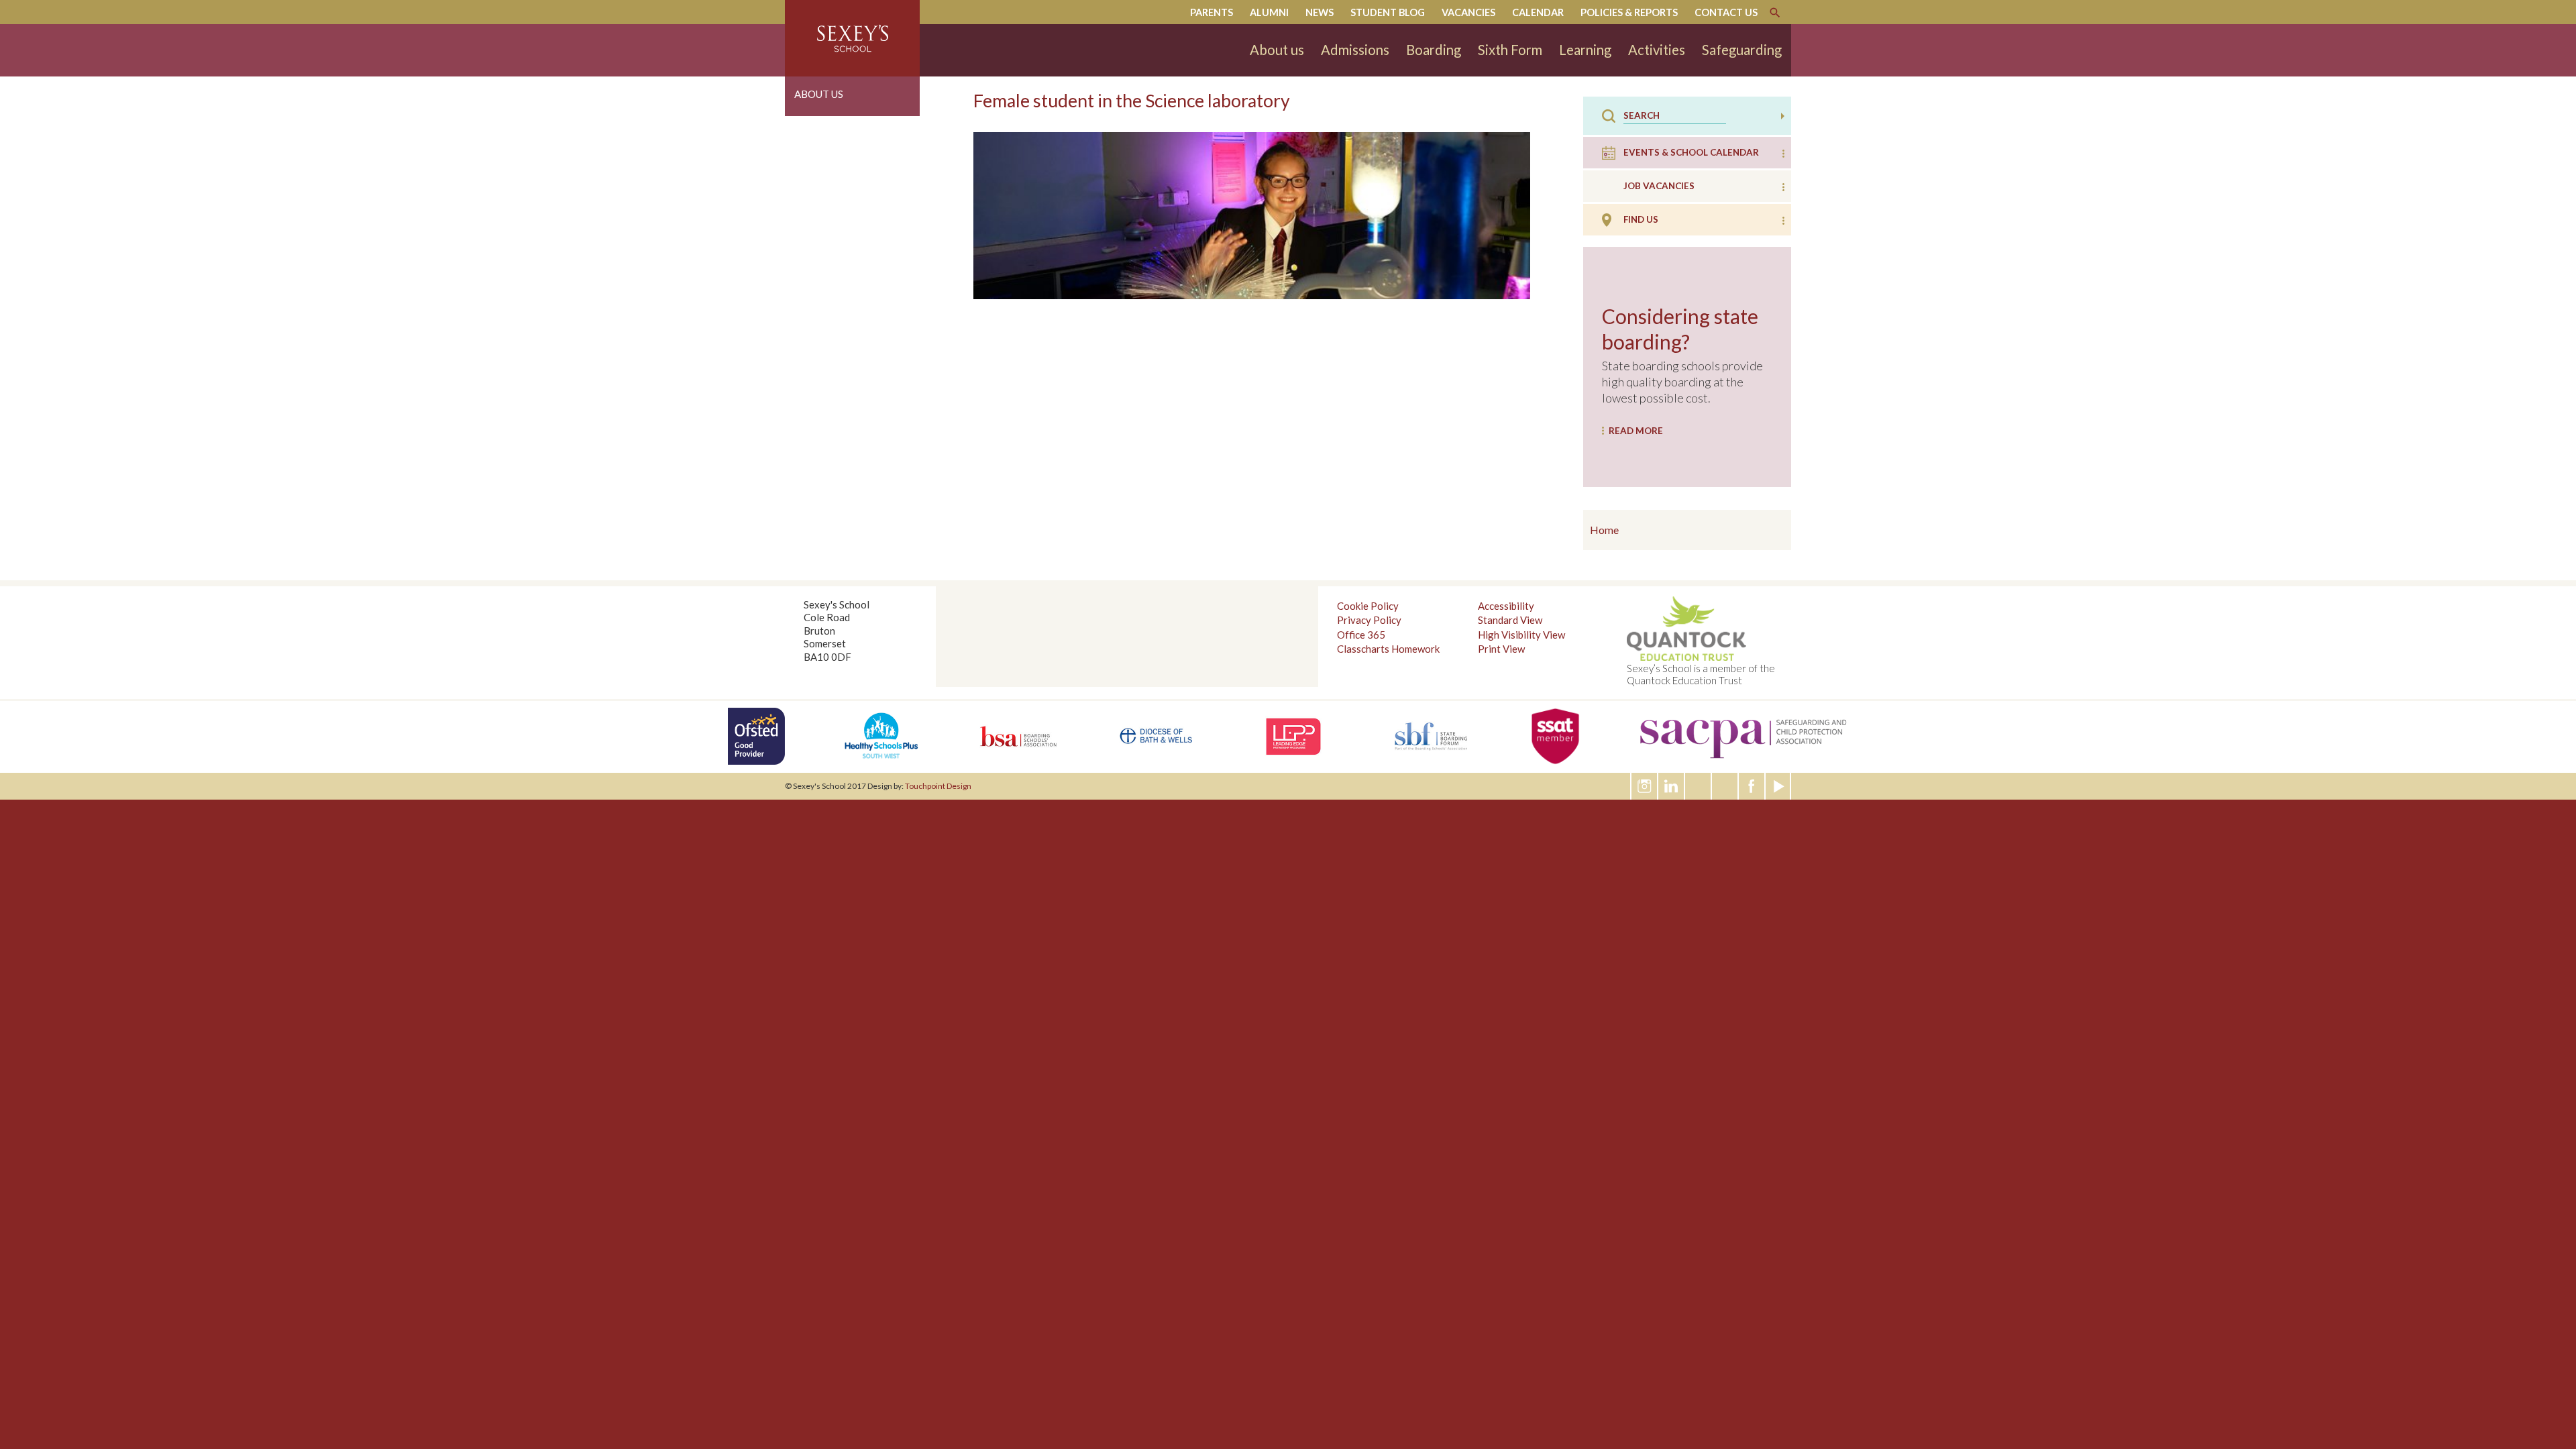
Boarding (1434, 50)
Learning (1585, 50)
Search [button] (1783, 116)
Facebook (1752, 786)
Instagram (1645, 786)
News (1320, 12)
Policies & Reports (1629, 12)
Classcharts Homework (1388, 649)
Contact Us (1726, 12)
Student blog (1388, 12)
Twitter (1699, 786)
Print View (1501, 649)
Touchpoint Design (938, 786)
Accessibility (1506, 606)
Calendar (1538, 12)
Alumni (1269, 12)
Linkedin (1672, 786)
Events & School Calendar (1691, 152)
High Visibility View (1521, 635)
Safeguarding (1742, 50)
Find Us (1641, 219)
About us (1277, 50)
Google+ (1725, 786)
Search (1775, 13)
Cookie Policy (1368, 606)
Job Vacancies (1659, 186)
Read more (1636, 431)
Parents (1212, 12)
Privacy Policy (1369, 620)
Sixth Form (1510, 50)
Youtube (1779, 786)
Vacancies (1468, 12)
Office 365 (1361, 635)
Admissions (1355, 50)
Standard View (1510, 620)
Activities (1657, 50)
